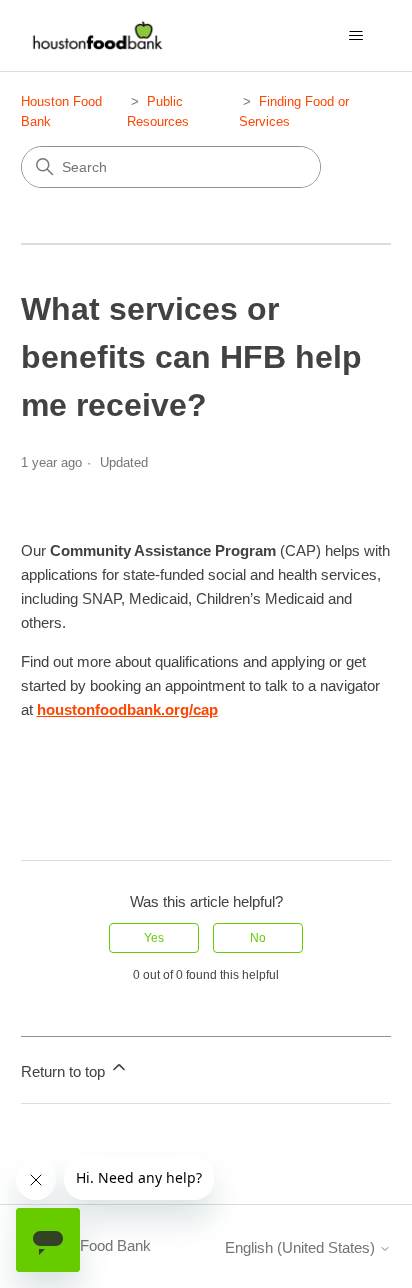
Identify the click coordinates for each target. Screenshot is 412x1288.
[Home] (95, 35)
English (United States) (302, 1247)
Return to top (65, 1071)
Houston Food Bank (86, 1245)
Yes (154, 938)
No (258, 938)
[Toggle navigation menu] (355, 36)
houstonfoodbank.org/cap (127, 709)
